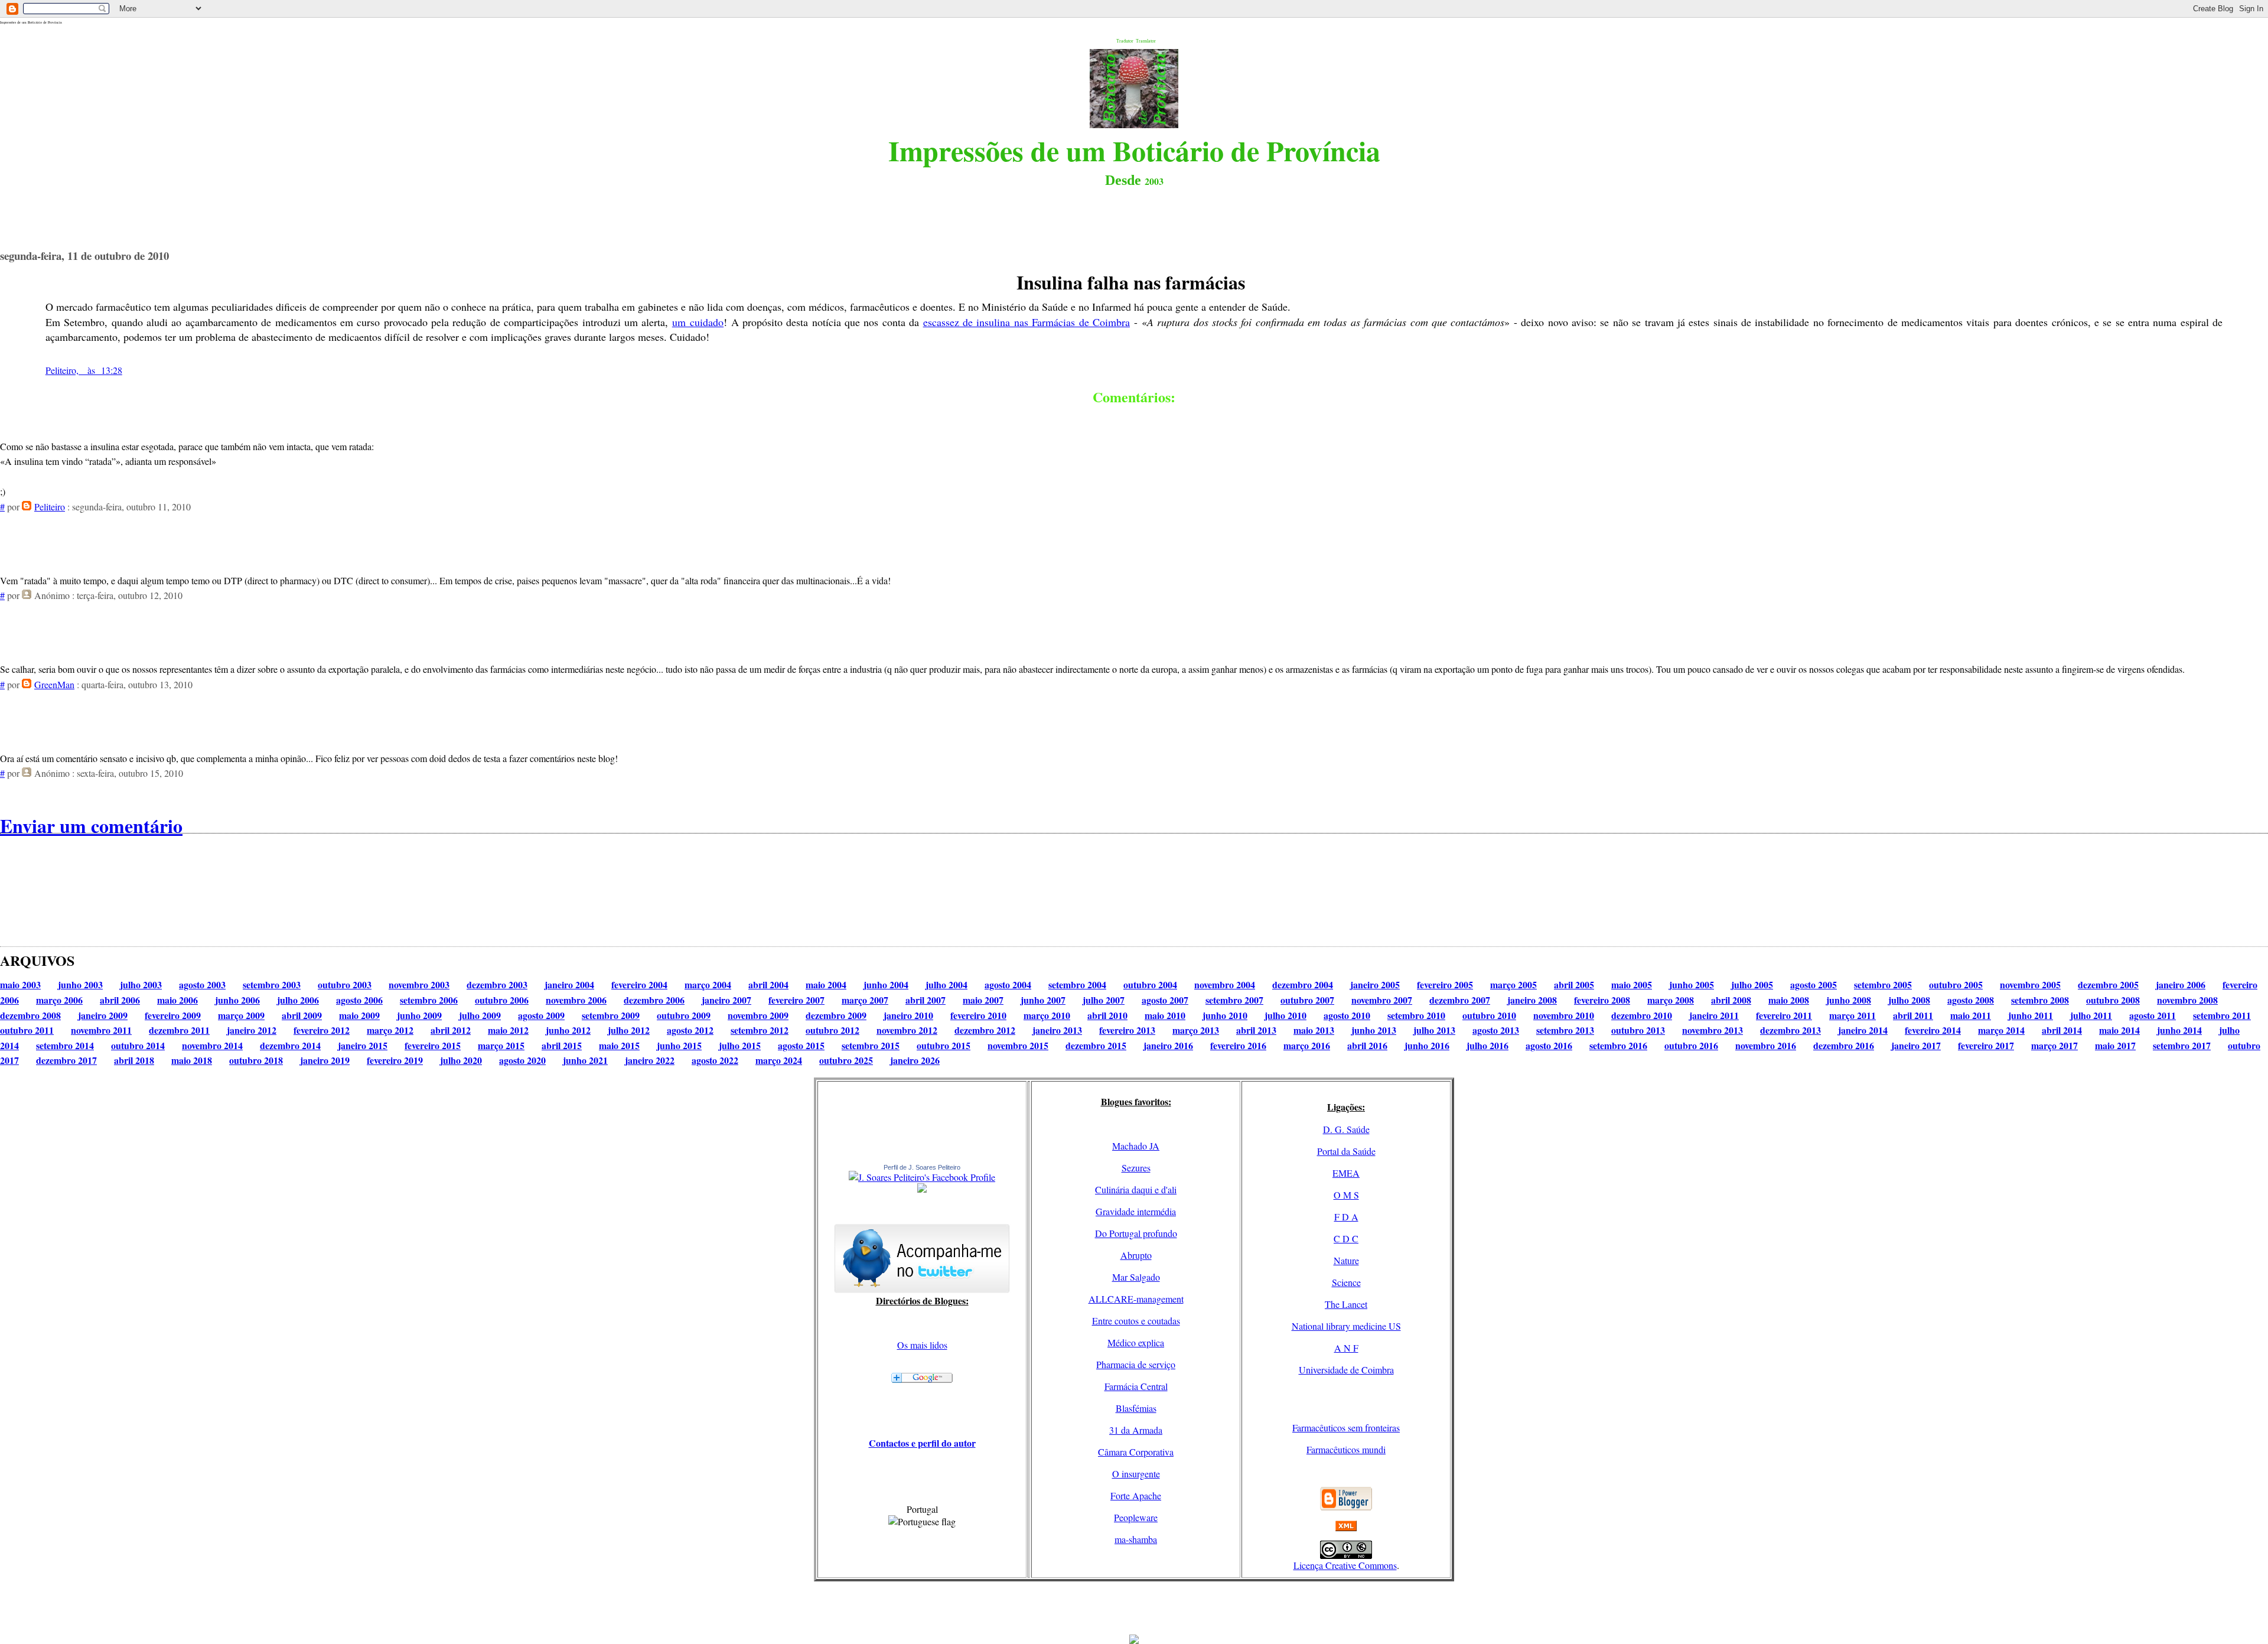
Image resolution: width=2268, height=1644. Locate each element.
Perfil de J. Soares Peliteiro (922, 1167)
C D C (1346, 1238)
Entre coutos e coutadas (1136, 1321)
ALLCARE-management (1136, 1299)
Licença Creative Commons (1345, 1565)
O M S (1346, 1195)
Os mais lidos (922, 1345)
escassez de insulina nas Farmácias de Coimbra (1027, 322)
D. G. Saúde (1346, 1129)
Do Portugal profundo (1136, 1233)
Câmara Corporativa (1136, 1452)
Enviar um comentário (91, 826)
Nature (1346, 1260)
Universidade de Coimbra (1346, 1370)
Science (1346, 1282)
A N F (1346, 1348)
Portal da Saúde (1346, 1151)
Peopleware (1136, 1517)
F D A (1346, 1217)
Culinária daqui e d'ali (1136, 1189)
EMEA (1346, 1173)
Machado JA (1136, 1146)
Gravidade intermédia (1136, 1211)
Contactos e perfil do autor (922, 1443)
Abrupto (1136, 1255)
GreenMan (54, 684)
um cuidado (698, 322)
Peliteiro (50, 507)
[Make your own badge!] (922, 1190)
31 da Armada (1136, 1430)
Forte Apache (1136, 1495)
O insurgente (1136, 1474)
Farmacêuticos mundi (1346, 1449)
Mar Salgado (1136, 1277)
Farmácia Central (1136, 1386)
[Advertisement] (1134, 1608)
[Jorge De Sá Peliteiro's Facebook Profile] (922, 1177)
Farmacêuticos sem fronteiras (1346, 1427)
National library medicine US (1346, 1326)
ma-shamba (1136, 1539)
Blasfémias (1136, 1408)
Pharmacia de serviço (1136, 1364)
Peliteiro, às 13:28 (84, 370)
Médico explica (1136, 1342)
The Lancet (1346, 1304)
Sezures (1136, 1168)
